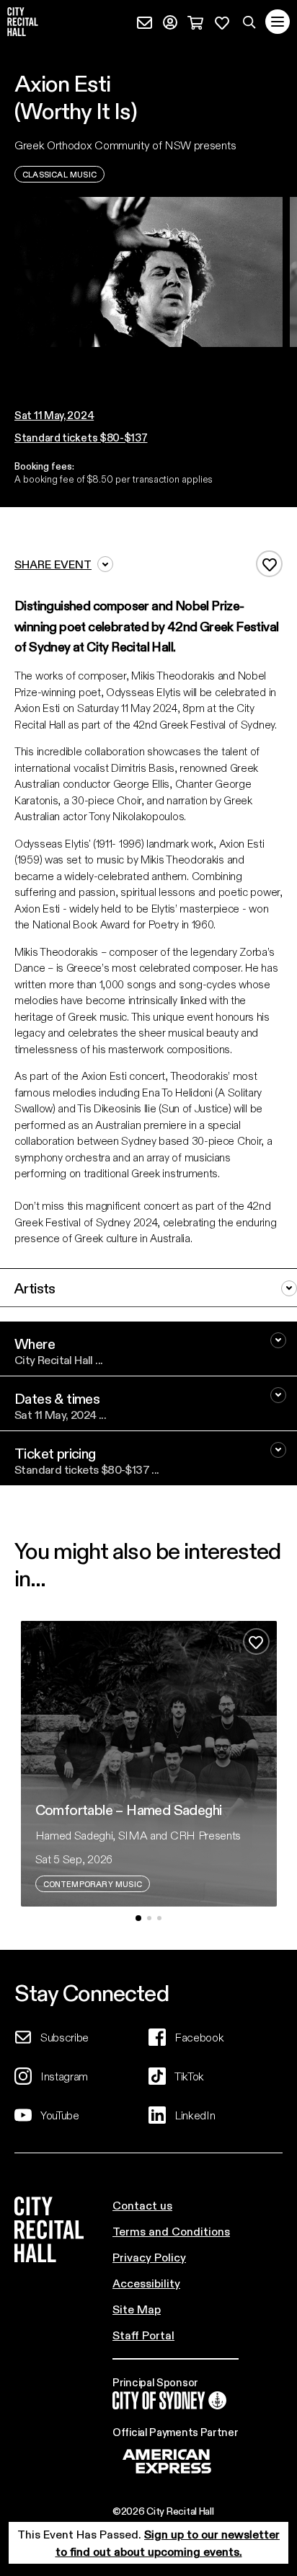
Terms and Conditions (171, 2231)
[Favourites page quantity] (222, 21)
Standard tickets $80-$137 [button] (81, 437)
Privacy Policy (149, 2257)
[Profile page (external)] (170, 21)
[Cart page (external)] (195, 21)
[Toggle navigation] (278, 22)
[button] (138, 361)
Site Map (137, 2309)
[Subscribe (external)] (145, 21)
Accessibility (146, 2283)
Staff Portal (143, 2335)
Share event (53, 564)
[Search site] (249, 22)
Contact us (142, 2205)
